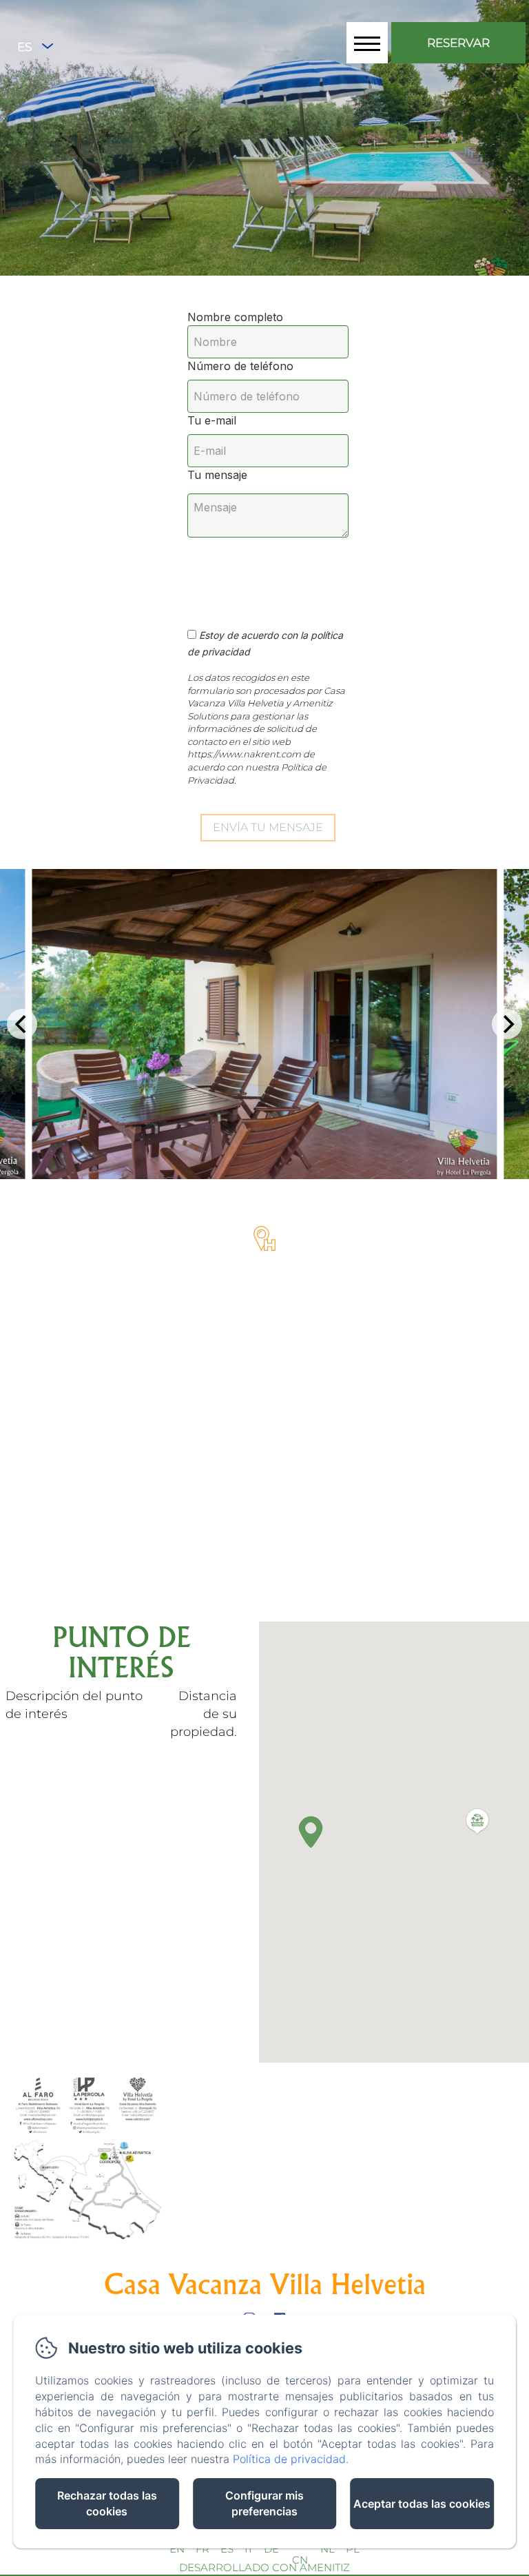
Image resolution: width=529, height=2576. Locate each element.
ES (227, 2549)
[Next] (507, 1024)
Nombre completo (235, 317)
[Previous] (22, 1024)
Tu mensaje (217, 475)
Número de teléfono (240, 366)
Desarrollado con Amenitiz (264, 2567)
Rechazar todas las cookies (107, 2503)
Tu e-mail (212, 420)
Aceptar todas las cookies (422, 2504)
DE (271, 2549)
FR (203, 2549)
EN (177, 2549)
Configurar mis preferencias (264, 2503)
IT (249, 2549)
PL (353, 2549)
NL (328, 2549)
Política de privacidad (289, 2459)
